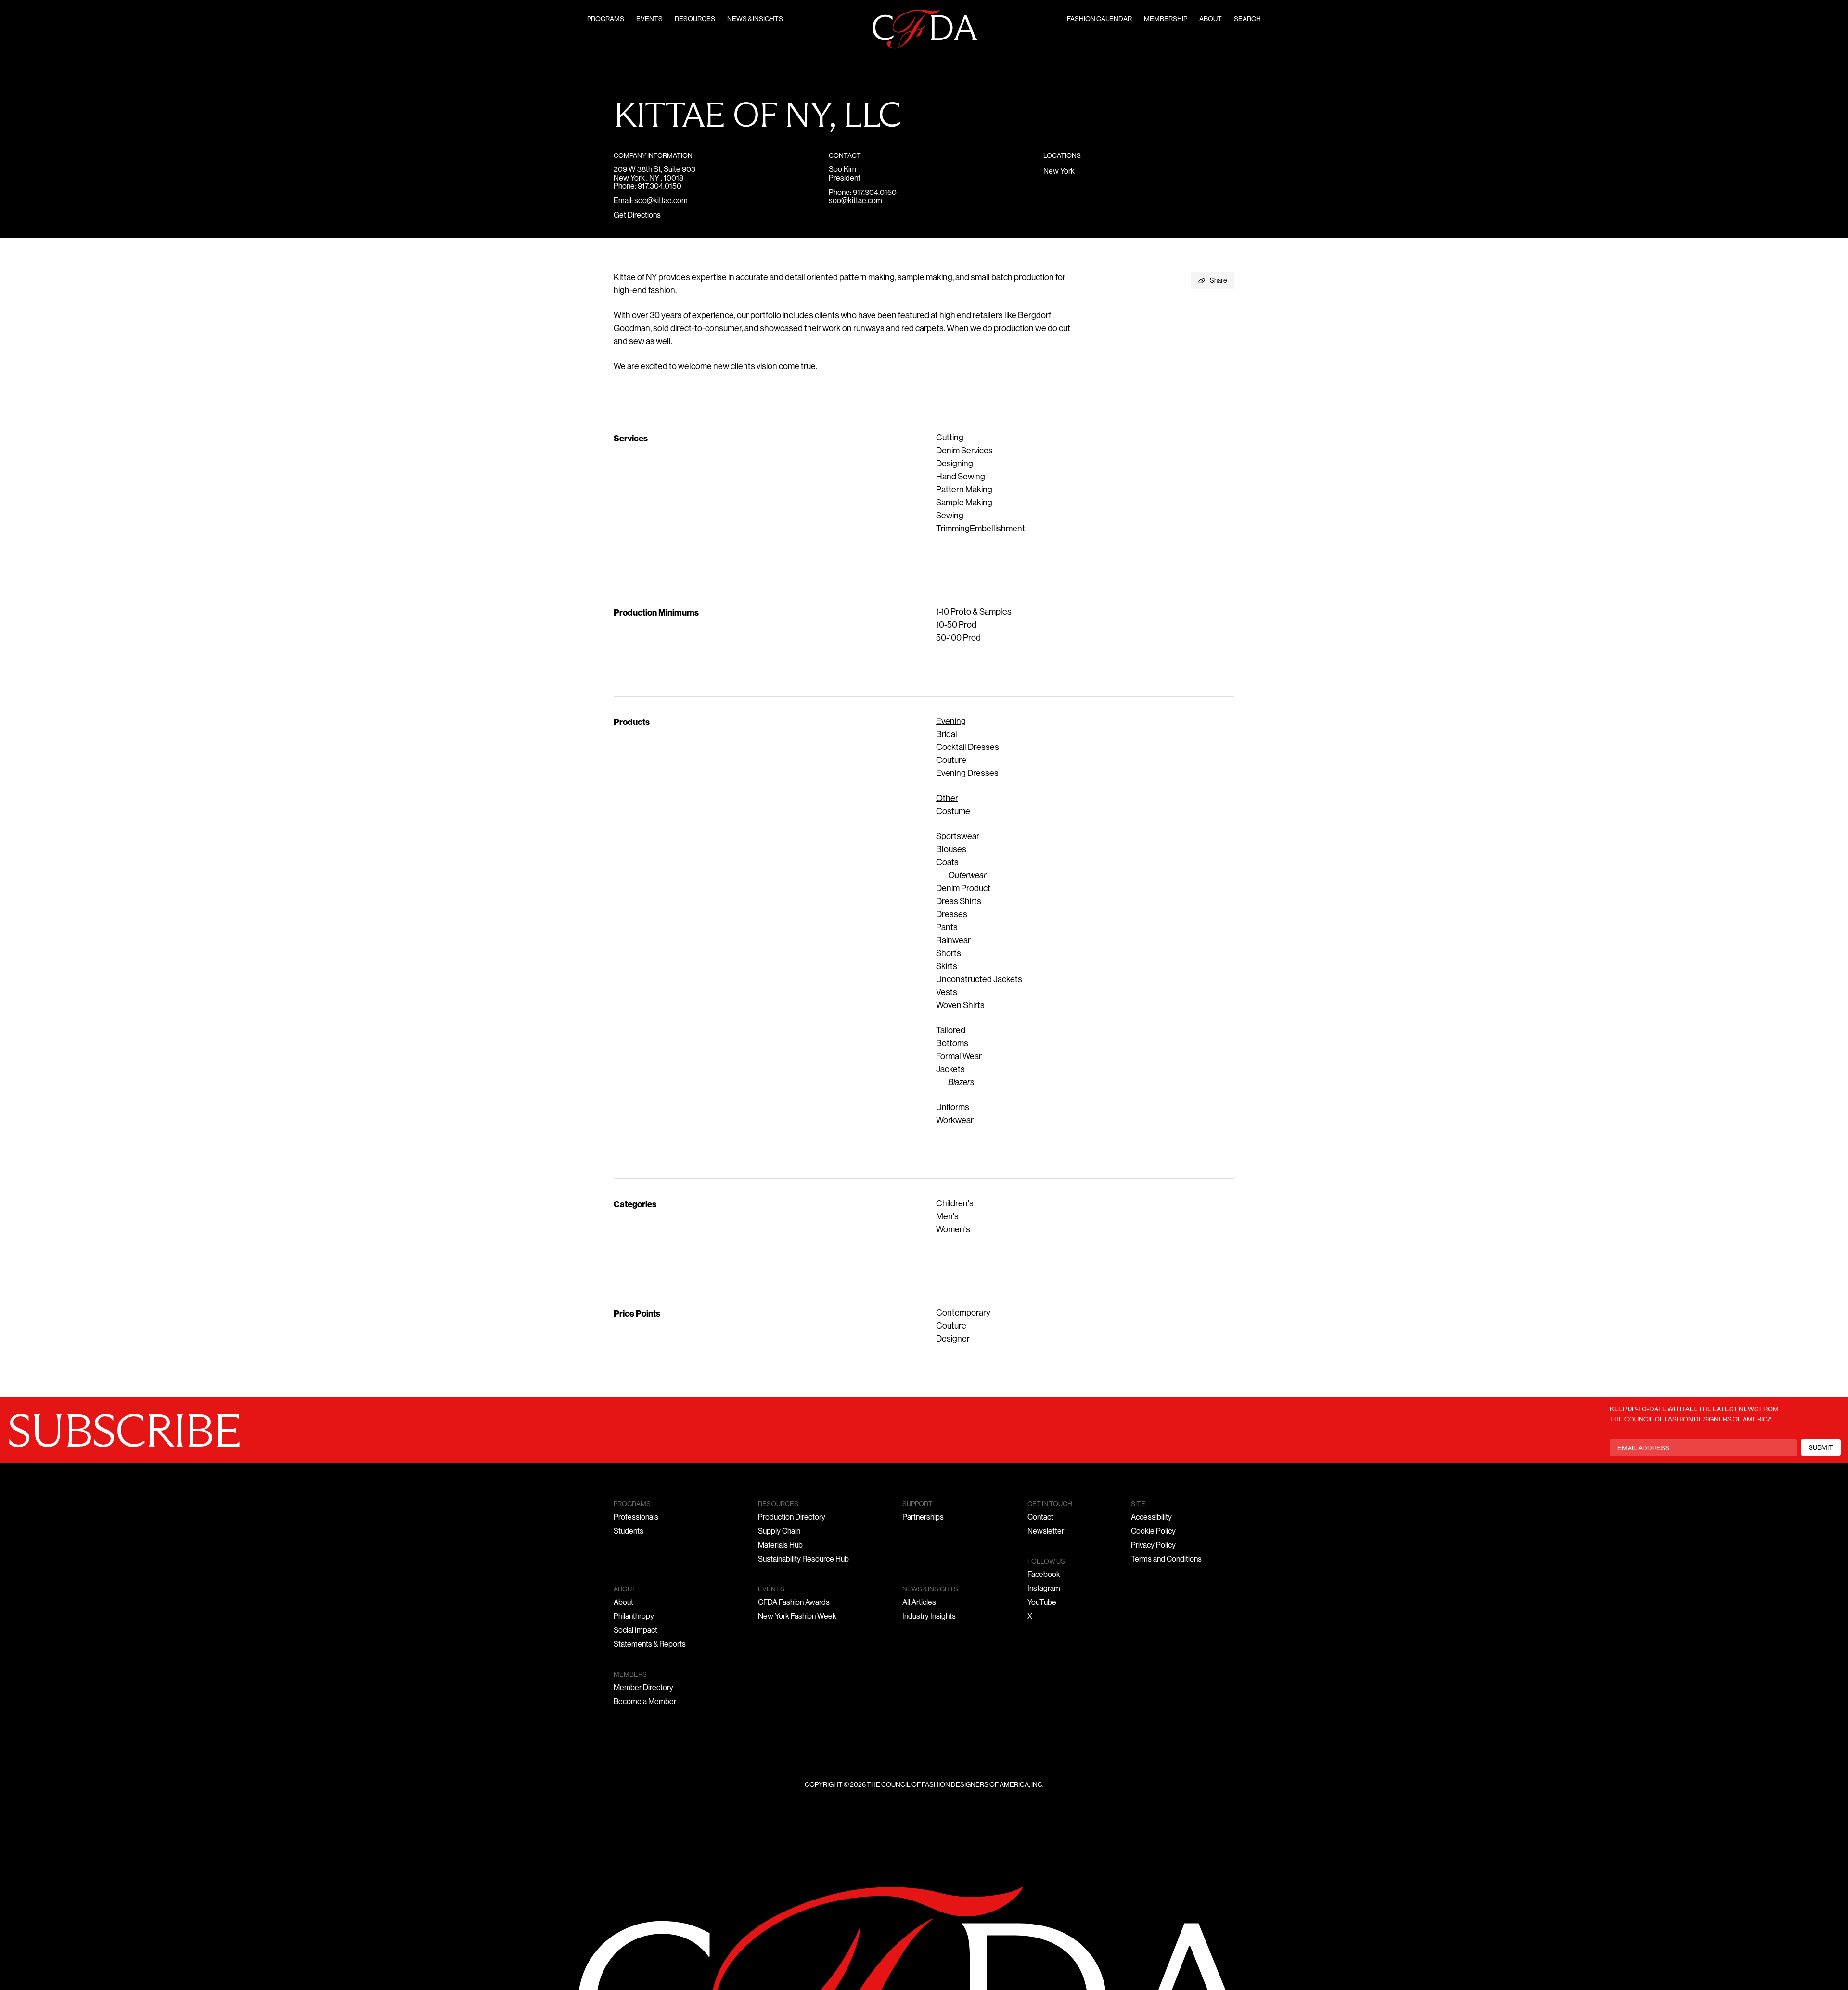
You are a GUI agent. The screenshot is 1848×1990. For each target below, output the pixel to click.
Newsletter (1046, 1532)
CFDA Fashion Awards (794, 1603)
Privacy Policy (1153, 1546)
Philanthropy (634, 1617)
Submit (1821, 1448)
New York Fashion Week (797, 1617)
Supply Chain (779, 1532)
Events (649, 19)
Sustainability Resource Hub (803, 1560)
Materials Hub (780, 1546)
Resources (695, 19)
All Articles (919, 1603)
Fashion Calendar (1099, 19)
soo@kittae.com (661, 201)
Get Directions (637, 216)
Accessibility (1151, 1518)
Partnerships (923, 1518)
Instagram (1044, 1589)
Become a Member (645, 1702)
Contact (1040, 1518)
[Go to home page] (925, 29)
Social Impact (635, 1631)
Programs (606, 19)
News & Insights (755, 19)
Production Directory (792, 1518)
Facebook (1044, 1575)
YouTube (1042, 1603)
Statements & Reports (650, 1645)
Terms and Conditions (1166, 1560)
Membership (1166, 19)
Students (629, 1532)
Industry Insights (929, 1617)
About (1211, 19)
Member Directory (643, 1688)
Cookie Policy (1153, 1532)
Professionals (636, 1518)
